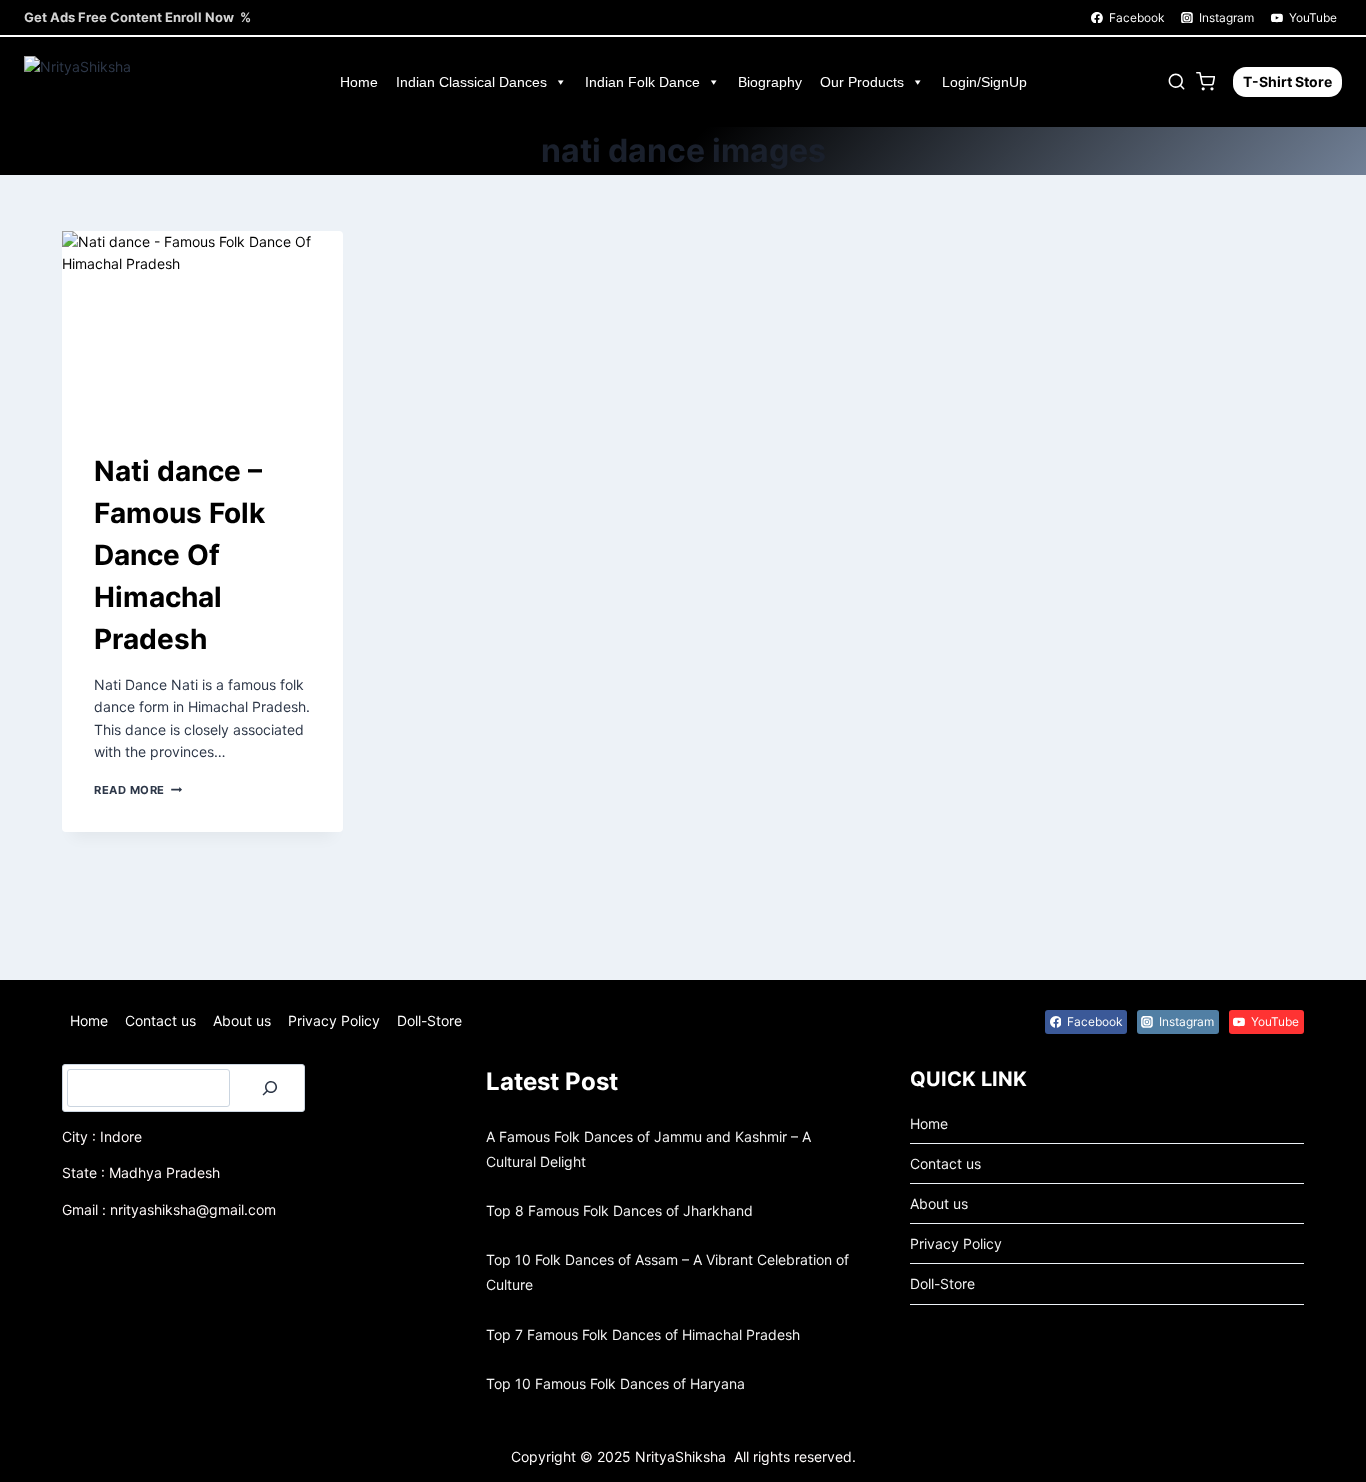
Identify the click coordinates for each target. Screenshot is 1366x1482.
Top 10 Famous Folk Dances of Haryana (615, 1383)
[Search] (270, 1088)
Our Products (862, 82)
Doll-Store (429, 1020)
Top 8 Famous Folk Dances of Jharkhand (619, 1210)
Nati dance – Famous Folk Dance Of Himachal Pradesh (179, 555)
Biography (770, 82)
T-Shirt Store (1287, 81)
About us (242, 1020)
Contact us (160, 1020)
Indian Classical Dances (471, 82)
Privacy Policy (334, 1020)
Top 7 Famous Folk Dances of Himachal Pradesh (643, 1334)
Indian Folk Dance (642, 82)
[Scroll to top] (49, 1453)
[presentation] (202, 324)
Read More (138, 790)
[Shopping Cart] (1209, 81)
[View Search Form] (1176, 81)
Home (359, 82)
